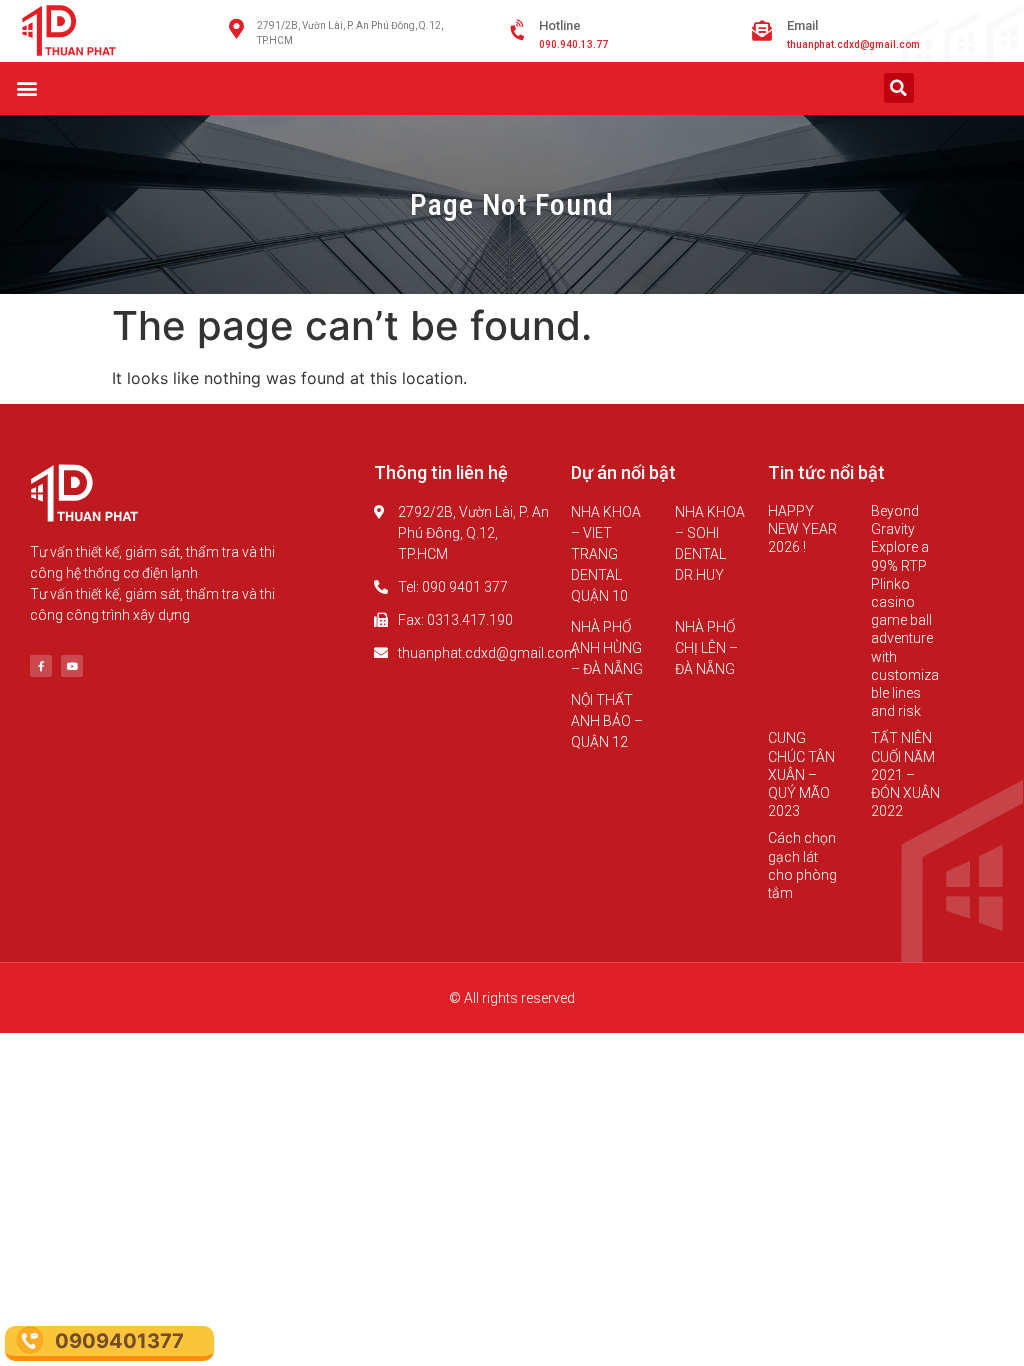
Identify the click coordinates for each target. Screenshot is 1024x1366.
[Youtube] (72, 666)
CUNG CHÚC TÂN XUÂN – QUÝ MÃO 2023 (801, 774)
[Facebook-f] (41, 666)
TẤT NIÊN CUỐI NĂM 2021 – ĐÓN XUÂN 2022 (905, 774)
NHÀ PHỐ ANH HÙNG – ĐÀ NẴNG (607, 648)
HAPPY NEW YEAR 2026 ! (802, 529)
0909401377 (119, 1341)
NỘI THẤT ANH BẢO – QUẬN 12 (607, 721)
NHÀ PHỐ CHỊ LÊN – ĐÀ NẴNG (706, 648)
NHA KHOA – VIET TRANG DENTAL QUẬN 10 (606, 554)
